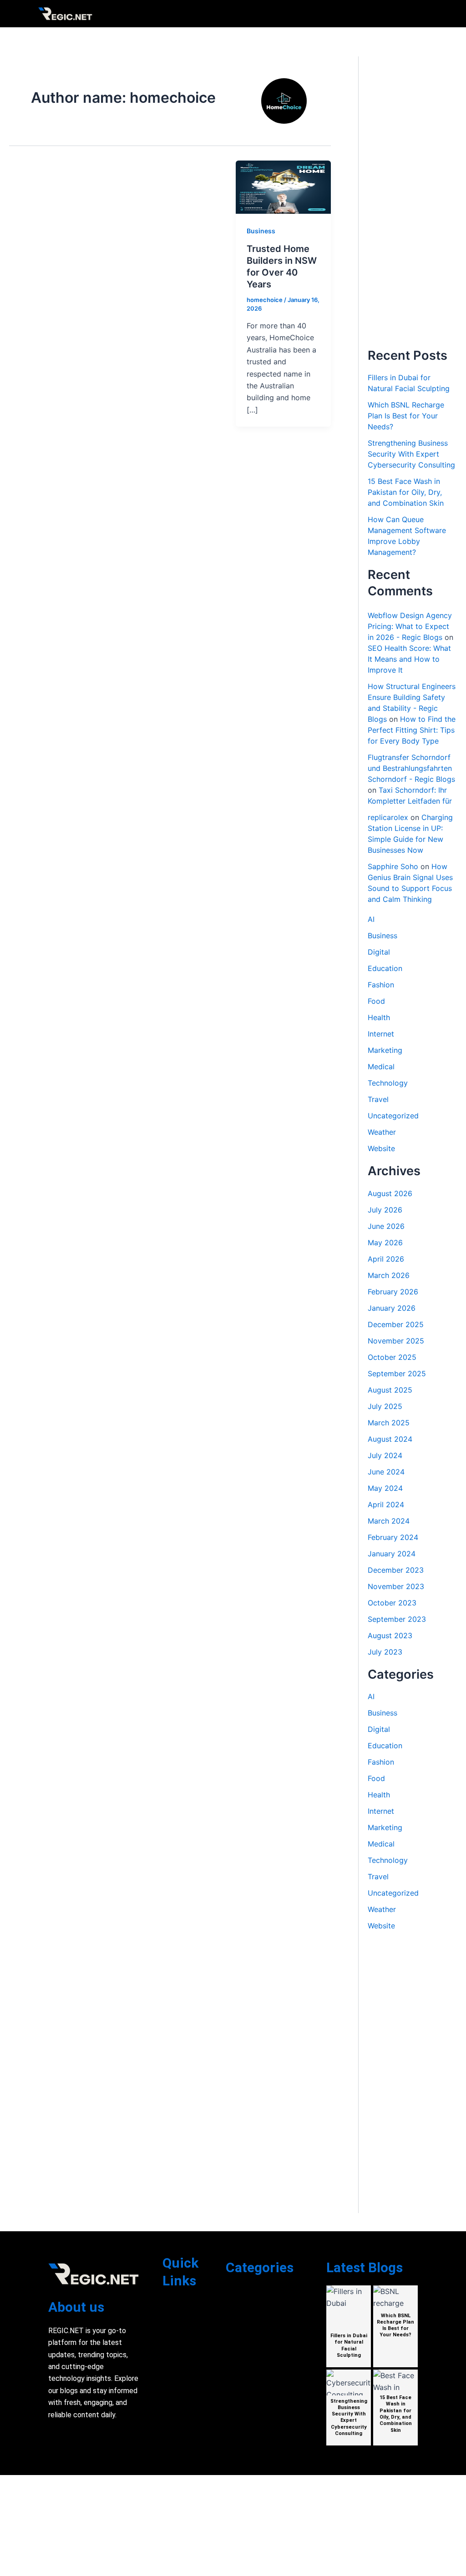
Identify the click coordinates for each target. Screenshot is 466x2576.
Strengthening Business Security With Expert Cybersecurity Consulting (411, 454)
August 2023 (390, 1635)
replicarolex (388, 817)
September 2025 (397, 1374)
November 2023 (396, 1586)
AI (371, 919)
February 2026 (393, 1292)
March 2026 (389, 1275)
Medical (381, 1067)
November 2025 (396, 1341)
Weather (382, 1132)
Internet (381, 1034)
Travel (378, 1099)
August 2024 (390, 1439)
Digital (379, 952)
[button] (423, 14)
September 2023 (397, 1619)
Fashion (381, 985)
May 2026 (385, 1243)
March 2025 (389, 1423)
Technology (388, 1083)
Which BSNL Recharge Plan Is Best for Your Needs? (406, 416)
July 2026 (385, 1210)
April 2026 (386, 1259)
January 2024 (392, 1554)
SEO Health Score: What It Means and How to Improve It (409, 659)
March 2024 (389, 1521)
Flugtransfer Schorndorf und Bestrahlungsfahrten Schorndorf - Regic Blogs (411, 768)
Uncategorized (393, 1116)
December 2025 (396, 1324)
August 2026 (390, 1193)
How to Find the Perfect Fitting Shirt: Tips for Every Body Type (412, 730)
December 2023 (396, 1570)
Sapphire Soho (393, 866)
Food (376, 1001)
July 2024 (385, 1455)
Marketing (385, 1050)
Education (385, 968)
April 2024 (386, 1504)
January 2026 (392, 1308)
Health (379, 1017)
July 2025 (385, 1406)
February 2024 (393, 1537)
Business (261, 231)
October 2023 (392, 1603)
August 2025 (390, 1390)
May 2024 (385, 1488)
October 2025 (392, 1357)
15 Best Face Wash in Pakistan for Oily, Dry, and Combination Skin (406, 492)
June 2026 (386, 1226)
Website (381, 1148)
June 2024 (386, 1472)
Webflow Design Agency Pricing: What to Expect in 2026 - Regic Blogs (410, 626)
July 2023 (385, 1652)
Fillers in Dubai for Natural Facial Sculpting (349, 2345)
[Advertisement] (412, 202)
